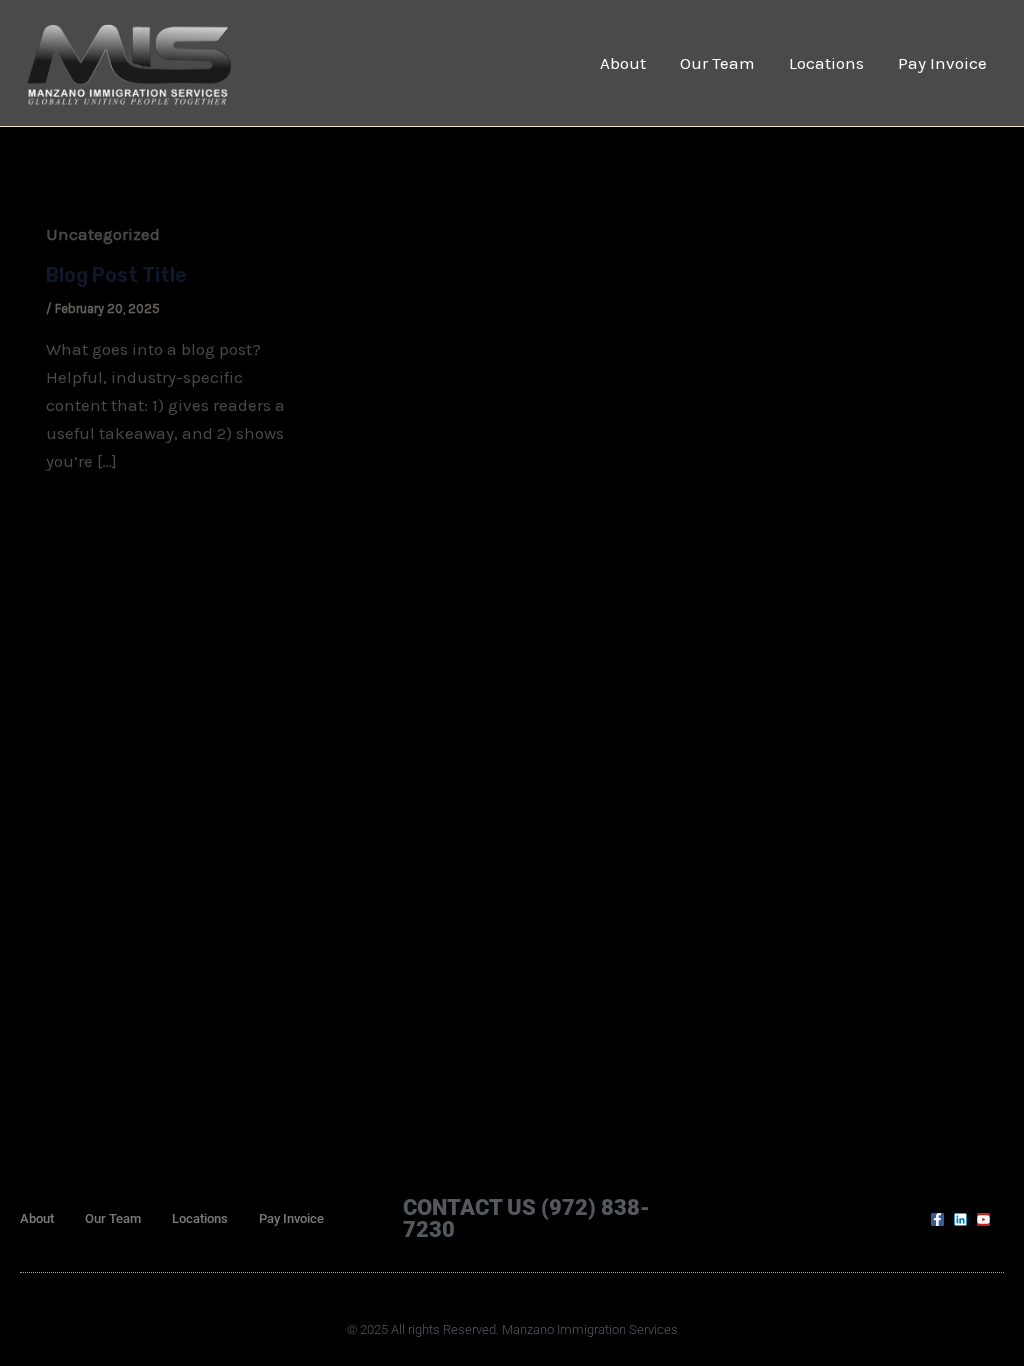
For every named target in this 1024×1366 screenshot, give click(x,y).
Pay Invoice (942, 63)
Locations (826, 63)
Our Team (717, 63)
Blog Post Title (116, 275)
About (623, 63)
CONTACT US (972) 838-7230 (526, 1218)
